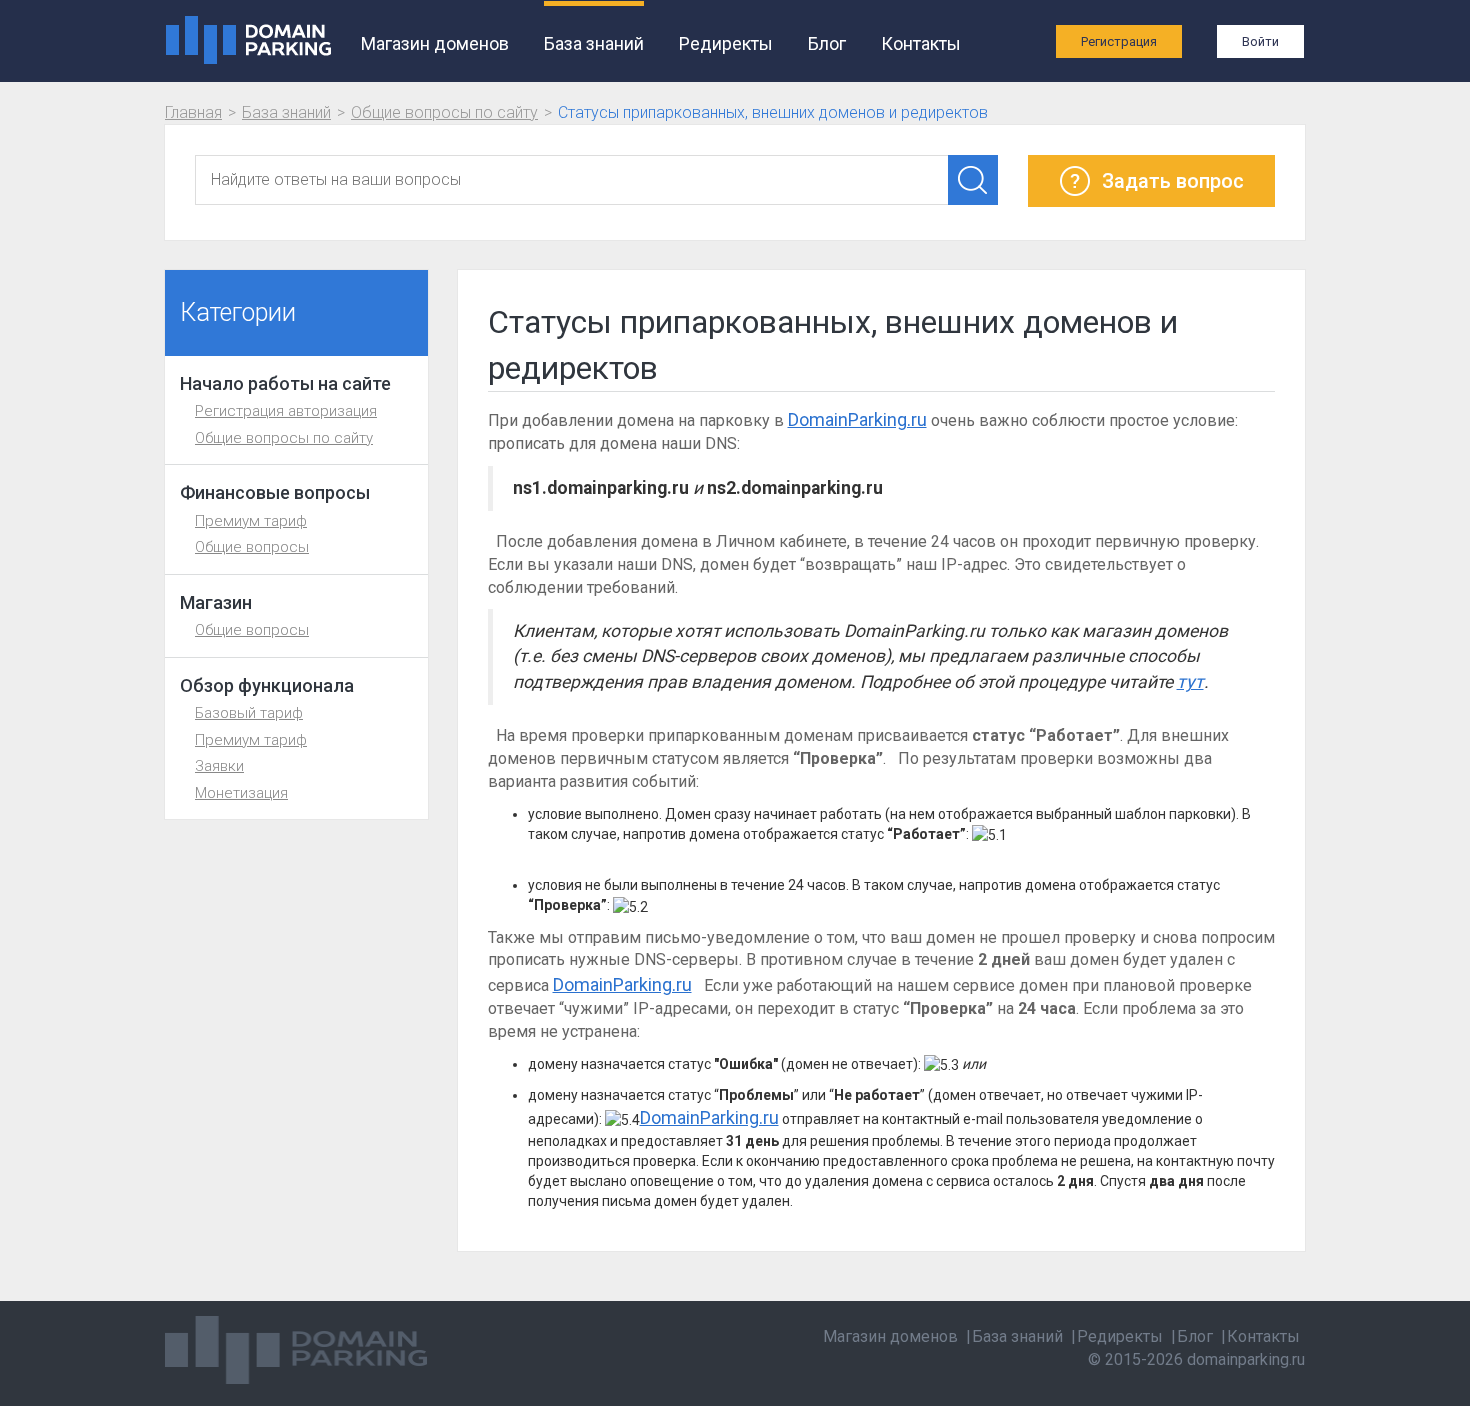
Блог (827, 43)
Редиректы (726, 43)
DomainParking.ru (857, 419)
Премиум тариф (251, 521)
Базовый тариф (249, 713)
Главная (193, 112)
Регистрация (1119, 41)
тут (1190, 681)
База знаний (594, 43)
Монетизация (241, 793)
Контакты (921, 43)
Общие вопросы (252, 547)
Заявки (219, 766)
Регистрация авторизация (286, 411)
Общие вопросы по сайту (444, 112)
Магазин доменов (435, 43)
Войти (1260, 41)
